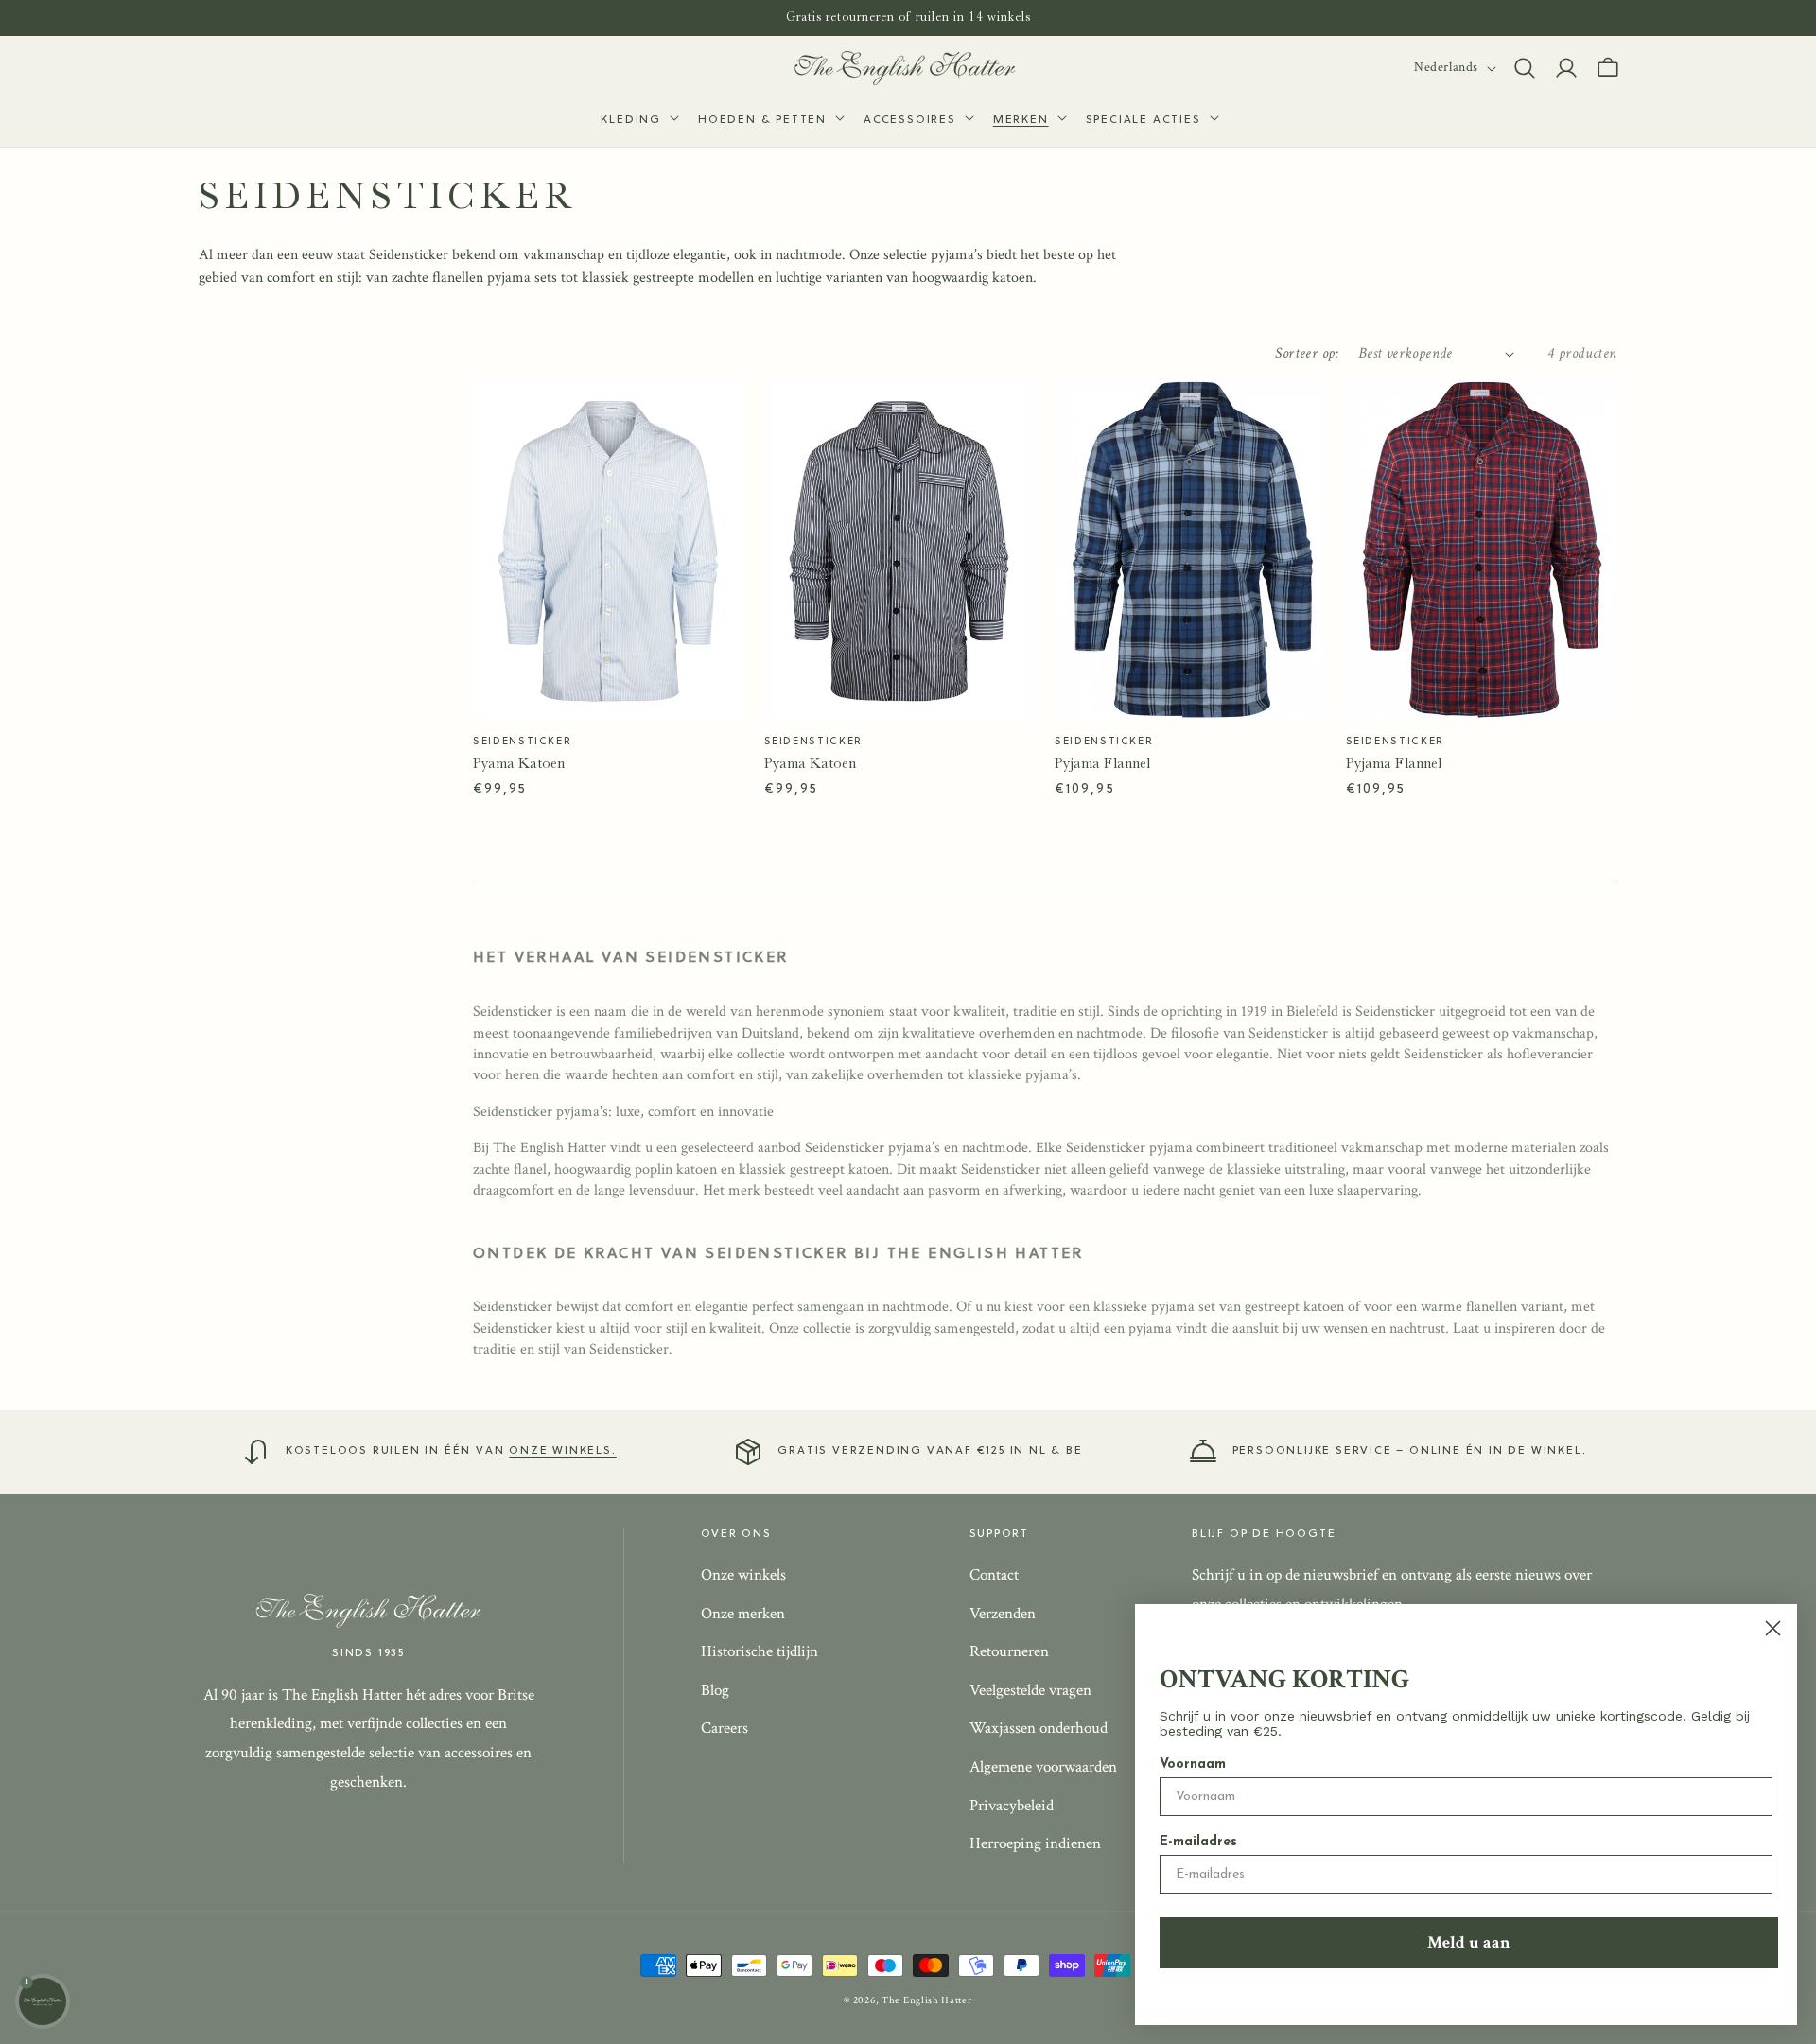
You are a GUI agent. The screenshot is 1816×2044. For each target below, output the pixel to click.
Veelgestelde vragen (1030, 1690)
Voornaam (1193, 1764)
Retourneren (1009, 1651)
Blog (715, 1690)
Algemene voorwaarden (1043, 1767)
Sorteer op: (1307, 353)
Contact (994, 1575)
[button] (638, 121)
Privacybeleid (1012, 1806)
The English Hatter (927, 2000)
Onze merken (743, 1614)
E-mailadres (1198, 1842)
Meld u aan (1469, 1942)
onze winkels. (562, 1451)
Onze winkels (743, 1575)
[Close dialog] (1773, 1628)
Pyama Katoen (519, 763)
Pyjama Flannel (1102, 763)
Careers (725, 1728)
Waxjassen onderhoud (1039, 1728)
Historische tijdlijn (760, 1651)
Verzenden (1003, 1614)
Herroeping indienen (1035, 1843)
